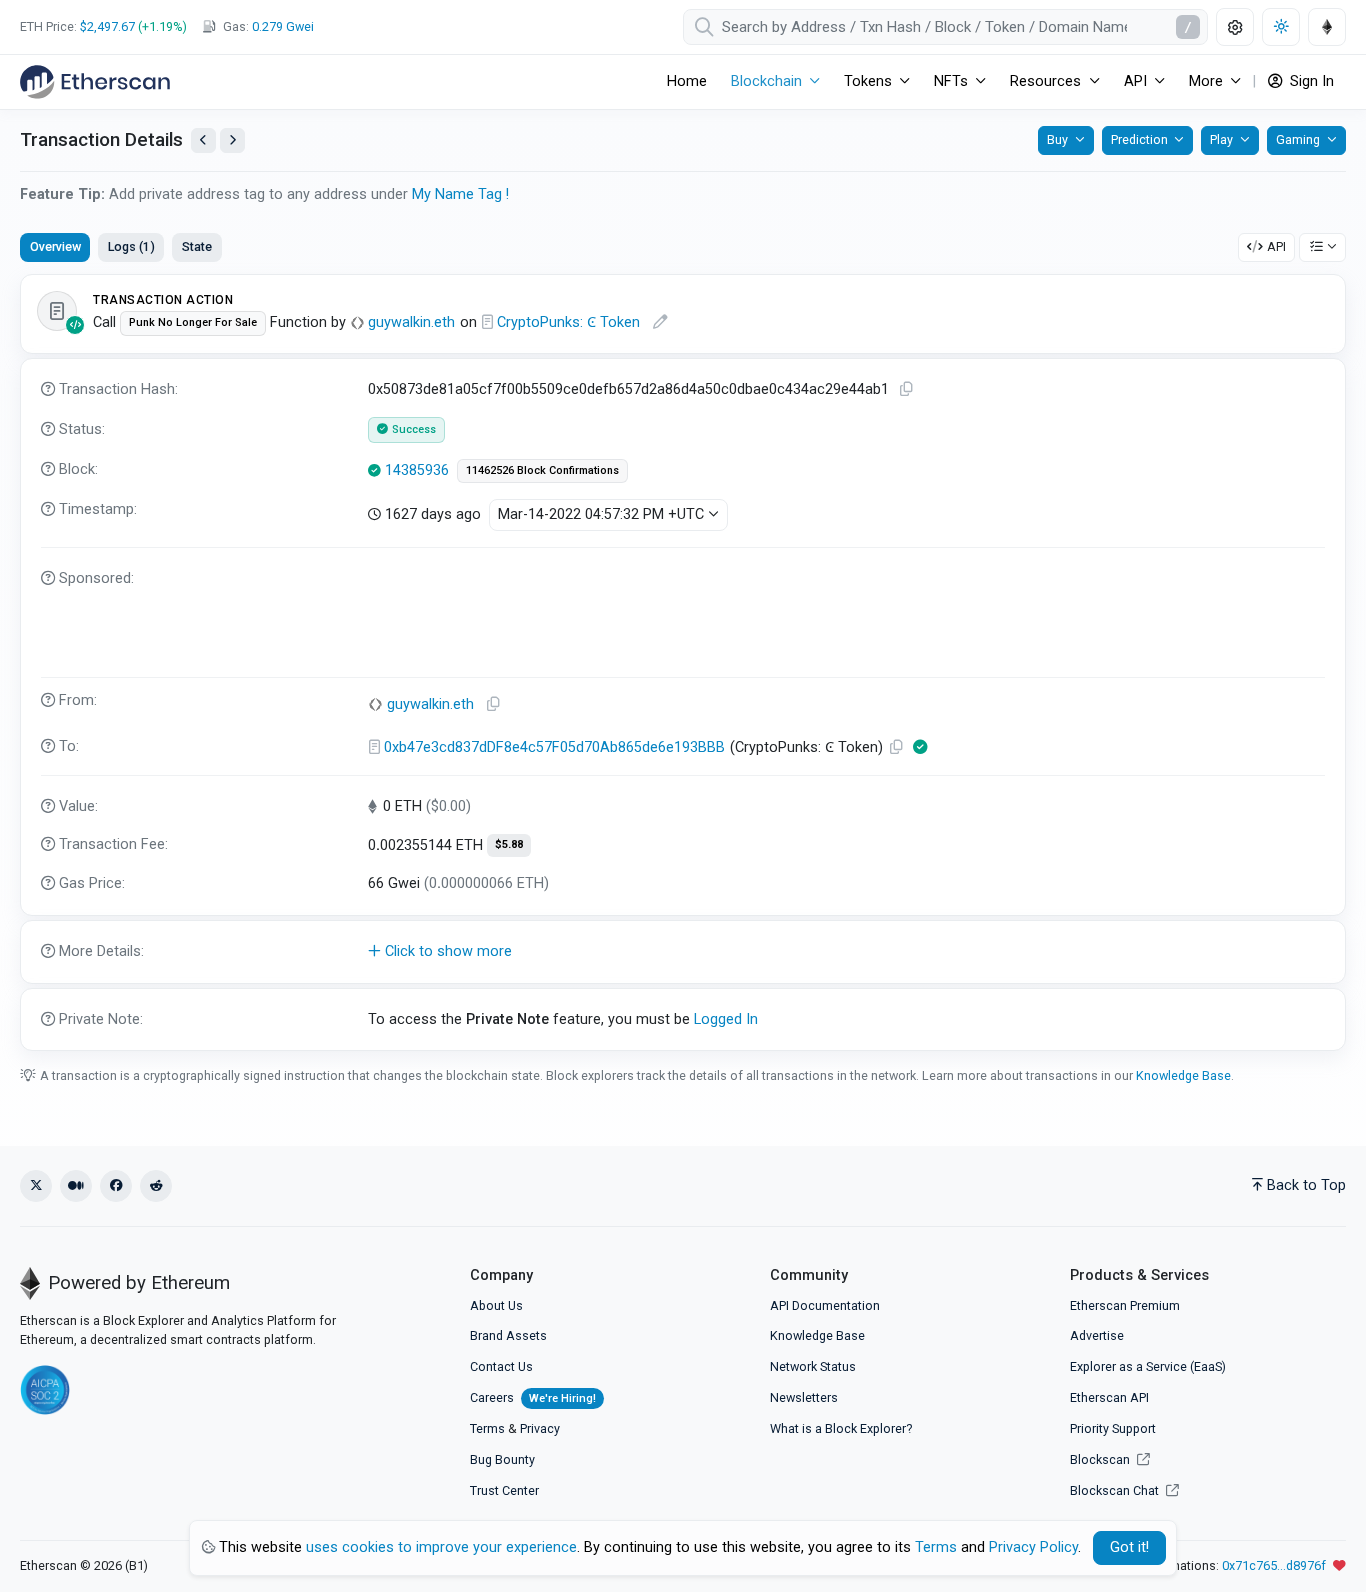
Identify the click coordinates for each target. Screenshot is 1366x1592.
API (1276, 246)
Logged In (726, 1019)
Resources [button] (1045, 81)
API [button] (1135, 81)
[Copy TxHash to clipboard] (906, 389)
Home (687, 81)
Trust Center (504, 1490)
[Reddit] (156, 1186)
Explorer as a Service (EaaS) (1148, 1366)
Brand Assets (508, 1335)
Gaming (1298, 139)
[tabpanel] (683, 662)
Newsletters (804, 1397)
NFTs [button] (951, 81)
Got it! (1129, 1547)
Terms (487, 1428)
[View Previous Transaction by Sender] (203, 140)
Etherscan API (1109, 1397)
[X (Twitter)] (36, 1186)
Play (1221, 139)
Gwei (283, 26)
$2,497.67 (107, 26)
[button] (683, 952)
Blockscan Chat (1116, 1490)
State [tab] (197, 246)
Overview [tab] (55, 246)
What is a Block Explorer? (841, 1428)
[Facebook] (116, 1186)
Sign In (1310, 81)
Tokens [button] (868, 81)
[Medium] (76, 1186)
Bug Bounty (502, 1459)
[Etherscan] (95, 82)
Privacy (540, 1428)
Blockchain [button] (766, 81)
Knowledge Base (1183, 1075)
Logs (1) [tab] (131, 246)
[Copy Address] (493, 704)
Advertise (1097, 1335)
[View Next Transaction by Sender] (232, 140)
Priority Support (1113, 1428)
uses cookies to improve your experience (441, 1547)
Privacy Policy (1033, 1547)
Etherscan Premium (1125, 1305)
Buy (1057, 139)
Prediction (1139, 139)
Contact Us (501, 1366)
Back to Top (1306, 1185)
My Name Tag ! (460, 194)
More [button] (1206, 81)
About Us (496, 1305)
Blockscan (1101, 1459)
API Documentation (825, 1305)
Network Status (813, 1366)
